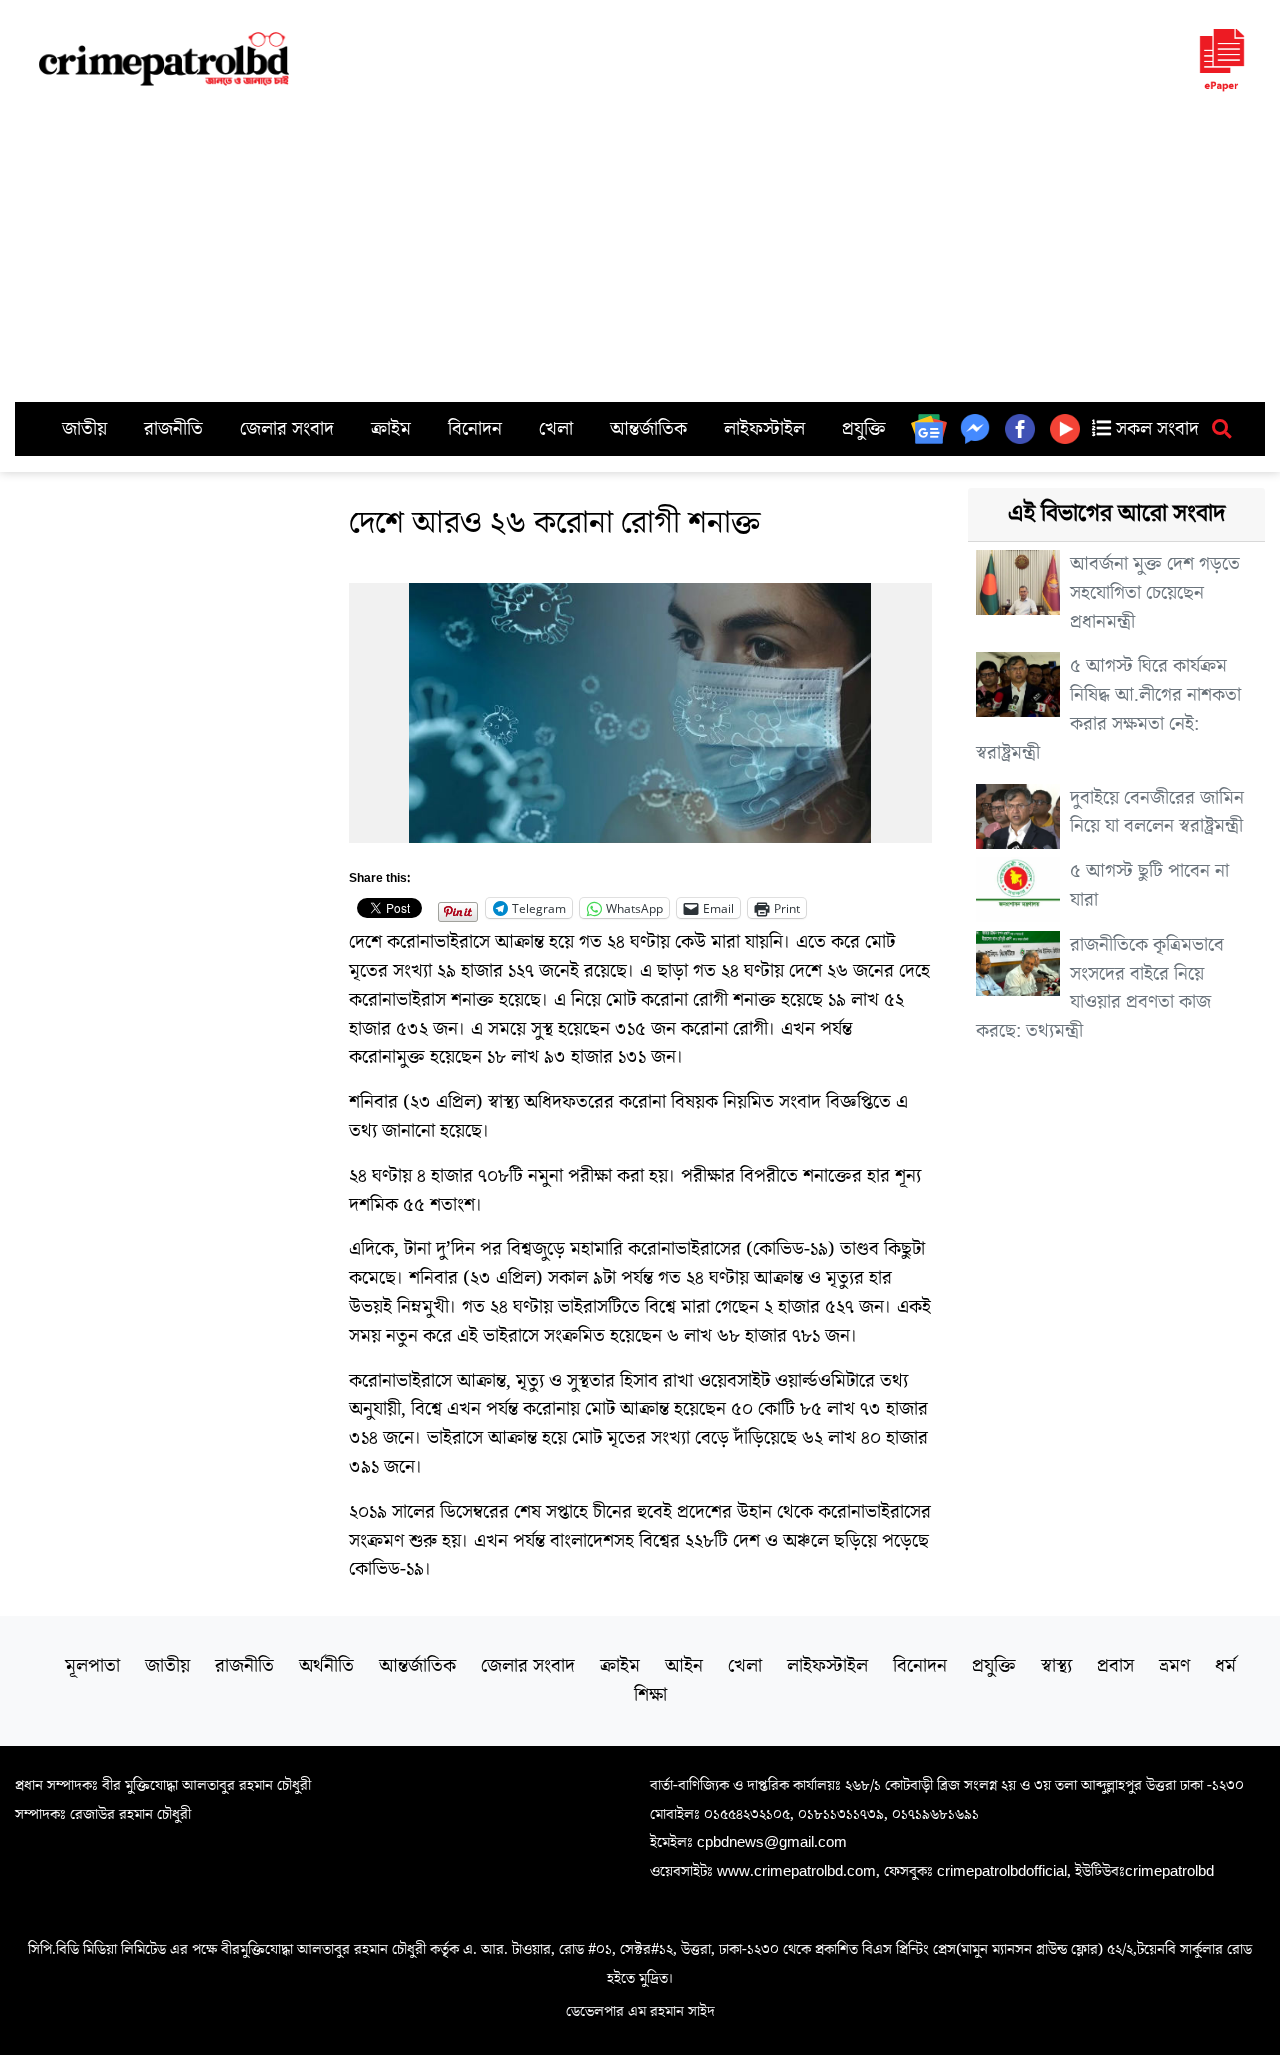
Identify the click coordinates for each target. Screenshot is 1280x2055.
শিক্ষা (650, 1695)
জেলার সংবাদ (287, 429)
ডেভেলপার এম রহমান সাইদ (640, 2011)
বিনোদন (475, 429)
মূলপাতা (92, 1666)
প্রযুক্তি (864, 429)
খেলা (556, 429)
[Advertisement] (640, 252)
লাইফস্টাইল (764, 429)
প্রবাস (1115, 1666)
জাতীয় (84, 429)
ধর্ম (1225, 1666)
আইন (684, 1666)
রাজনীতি (173, 429)
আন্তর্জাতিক (648, 429)
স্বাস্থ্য (1056, 1666)
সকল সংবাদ (1155, 429)
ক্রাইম (391, 429)
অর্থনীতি (326, 1666)
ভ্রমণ (1174, 1666)
